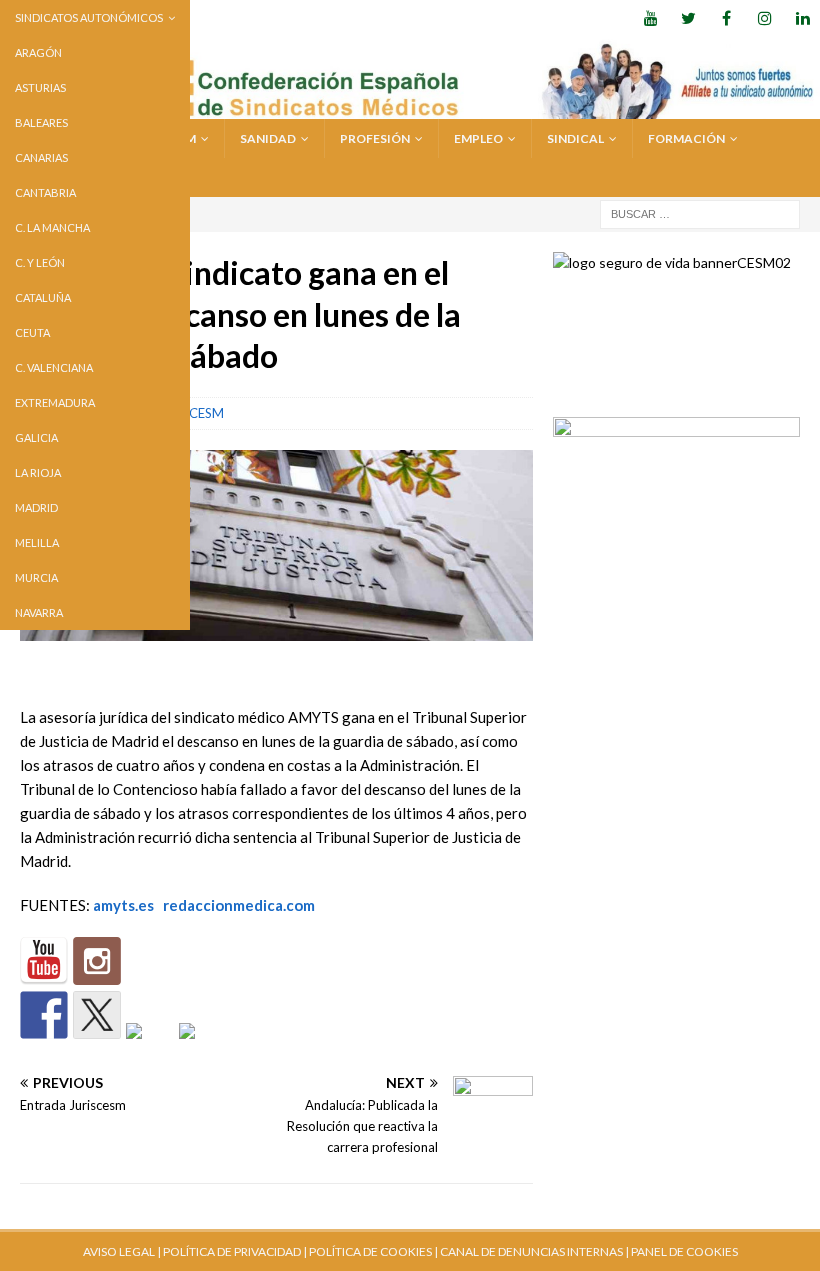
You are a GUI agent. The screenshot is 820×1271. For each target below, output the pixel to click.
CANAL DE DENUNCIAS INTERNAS (530, 1251)
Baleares (41, 122)
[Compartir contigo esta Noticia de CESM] (203, 1047)
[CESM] (97, 961)
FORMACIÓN (686, 138)
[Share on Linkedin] (150, 1047)
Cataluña (43, 297)
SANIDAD (268, 138)
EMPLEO (478, 138)
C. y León (40, 262)
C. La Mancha (52, 227)
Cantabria (45, 192)
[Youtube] (650, 17)
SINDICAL (575, 138)
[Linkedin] (802, 17)
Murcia (36, 577)
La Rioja (38, 472)
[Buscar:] (700, 212)
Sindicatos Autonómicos (89, 17)
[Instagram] (764, 17)
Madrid (36, 507)
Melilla (37, 542)
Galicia (36, 437)
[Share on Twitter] (97, 1015)
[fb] (726, 17)
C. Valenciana (54, 367)
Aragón (38, 52)
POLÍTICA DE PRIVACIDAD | (235, 1251)
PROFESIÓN (375, 138)
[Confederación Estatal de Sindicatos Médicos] (410, 106)
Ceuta (32, 332)
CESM (206, 413)
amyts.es (123, 905)
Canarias (41, 157)
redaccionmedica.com (239, 905)
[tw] (688, 17)
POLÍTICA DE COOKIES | (373, 1251)
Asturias (40, 87)
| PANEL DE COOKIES (680, 1251)
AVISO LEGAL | (122, 1251)
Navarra (39, 612)
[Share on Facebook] (44, 1015)
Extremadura (55, 402)
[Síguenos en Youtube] (44, 961)
